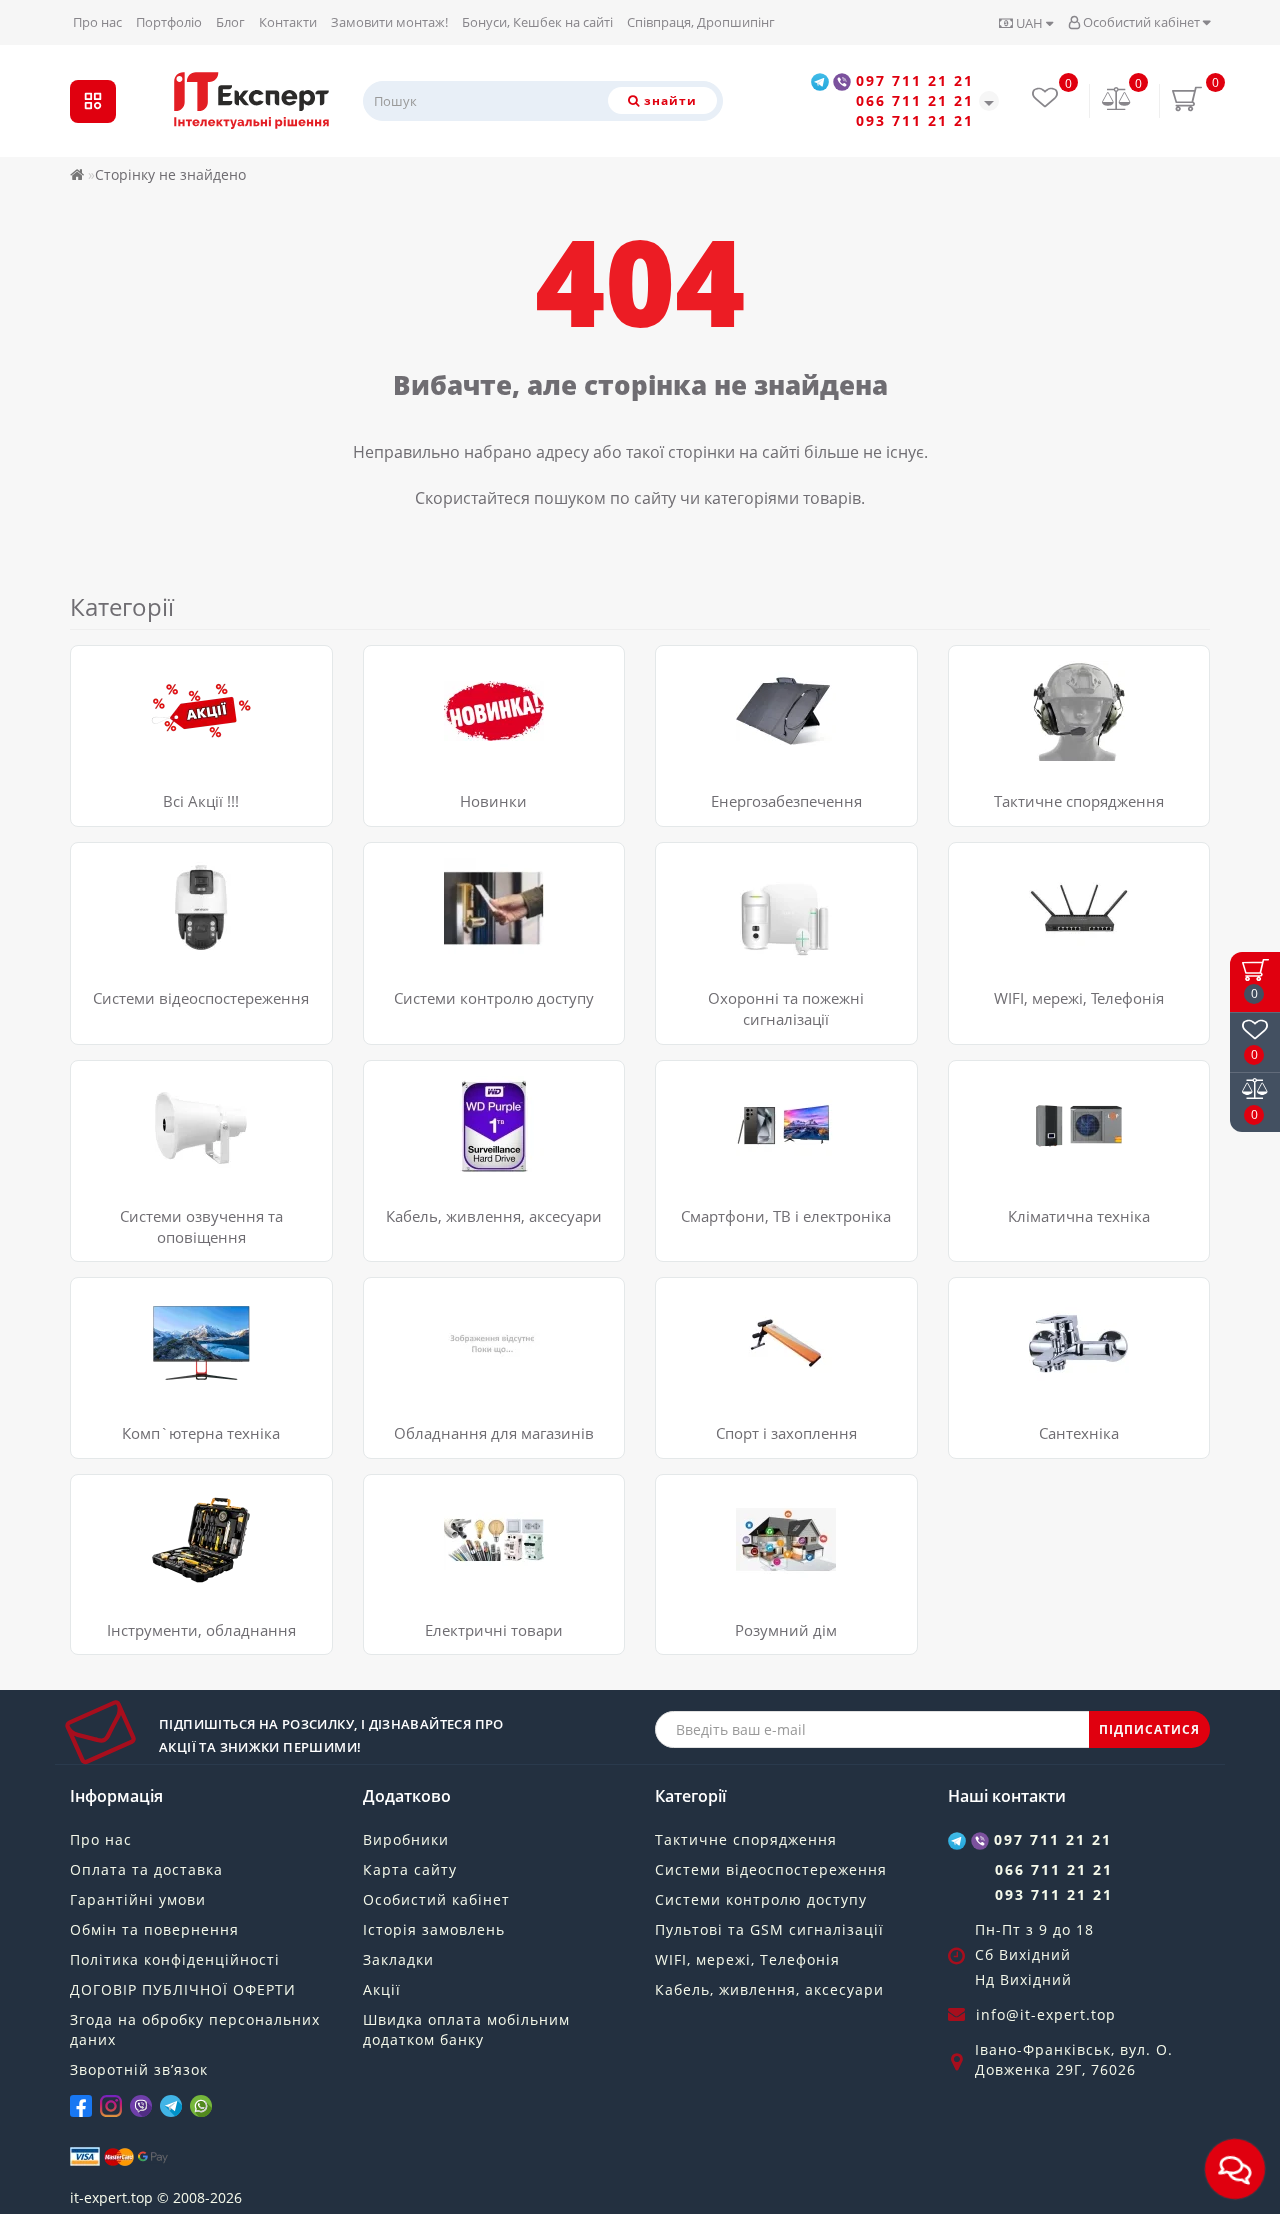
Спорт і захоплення (786, 1433)
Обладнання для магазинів (494, 1433)
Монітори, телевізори (746, 1084)
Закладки (398, 1959)
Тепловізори (1007, 669)
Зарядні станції (724, 744)
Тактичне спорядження (1079, 801)
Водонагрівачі (1013, 1301)
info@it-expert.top (1046, 2014)
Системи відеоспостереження (201, 998)
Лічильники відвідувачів (464, 1326)
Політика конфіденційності (175, 1959)
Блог (230, 22)
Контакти (288, 22)
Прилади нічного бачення (1054, 694)
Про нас (97, 22)
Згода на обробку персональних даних (195, 2029)
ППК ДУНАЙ (712, 916)
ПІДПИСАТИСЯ (1149, 1729)
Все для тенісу (720, 1326)
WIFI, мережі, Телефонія (1079, 998)
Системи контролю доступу (494, 998)
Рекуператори (1012, 1159)
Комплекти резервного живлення (787, 669)
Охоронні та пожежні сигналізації (786, 1008)
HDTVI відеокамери (151, 891)
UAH (1029, 23)
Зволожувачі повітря (1035, 1134)
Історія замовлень (434, 1929)
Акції (382, 1989)
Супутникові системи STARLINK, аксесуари (1072, 876)
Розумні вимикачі (731, 1523)
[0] (1117, 100)
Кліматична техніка (1079, 1216)
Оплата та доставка (146, 1869)
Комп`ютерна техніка (201, 1433)
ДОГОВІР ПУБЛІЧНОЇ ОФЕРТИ (183, 1989)
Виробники (406, 1839)
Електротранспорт (735, 1301)
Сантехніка (1079, 1433)
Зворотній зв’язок (139, 2069)
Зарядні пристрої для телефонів (782, 1159)
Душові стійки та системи (1052, 1326)
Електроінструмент (152, 1548)
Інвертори (706, 719)
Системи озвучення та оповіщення (201, 1226)
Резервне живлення (1033, 744)
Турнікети (413, 916)
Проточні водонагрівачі (1046, 1351)
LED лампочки (427, 1498)
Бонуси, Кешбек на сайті (537, 22)
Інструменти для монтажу (174, 1523)
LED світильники (436, 1523)
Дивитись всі (716, 769)
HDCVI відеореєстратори (170, 961)
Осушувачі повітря (1029, 1109)
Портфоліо (169, 22)
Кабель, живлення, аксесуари (494, 1216)
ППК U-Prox (709, 941)
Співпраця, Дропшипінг (701, 22)
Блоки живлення (436, 1084)
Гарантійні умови (138, 1899)
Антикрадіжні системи (456, 1301)
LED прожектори (435, 1548)
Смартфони (710, 1109)
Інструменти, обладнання (201, 1630)
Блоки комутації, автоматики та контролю (194, 1119)
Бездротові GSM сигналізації (770, 866)
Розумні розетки (727, 1548)
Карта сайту (410, 1869)
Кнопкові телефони (737, 1134)
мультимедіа (129, 1326)
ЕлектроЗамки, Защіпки (460, 891)
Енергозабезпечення (786, 801)
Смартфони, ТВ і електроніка (786, 1216)
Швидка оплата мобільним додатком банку (466, 2029)
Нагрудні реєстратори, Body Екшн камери (202, 926)
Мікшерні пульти (145, 1179)
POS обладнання (436, 1351)
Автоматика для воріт (453, 941)
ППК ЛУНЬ (706, 891)
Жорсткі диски (428, 1159)
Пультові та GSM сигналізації (769, 1929)
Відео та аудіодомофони (461, 866)
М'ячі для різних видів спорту (774, 1376)
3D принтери (131, 1376)
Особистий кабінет (1141, 22)
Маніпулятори (135, 1351)
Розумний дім (786, 1630)
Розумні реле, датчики (748, 1498)
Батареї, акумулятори (453, 1134)
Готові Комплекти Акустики (179, 1084)
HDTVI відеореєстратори (170, 866)
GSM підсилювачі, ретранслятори (1081, 961)
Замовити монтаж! (389, 22)
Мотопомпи (126, 1573)
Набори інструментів (158, 1498)
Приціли (993, 719)
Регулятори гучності (155, 1154)
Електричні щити (439, 1573)
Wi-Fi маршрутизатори (1042, 936)
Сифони (991, 1376)
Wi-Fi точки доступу (1031, 911)
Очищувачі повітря (1031, 1084)
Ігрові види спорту (735, 1351)
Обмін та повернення (154, 1929)
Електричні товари (494, 1630)
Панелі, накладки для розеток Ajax (789, 1573)
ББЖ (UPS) (413, 1109)
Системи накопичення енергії (775, 694)
